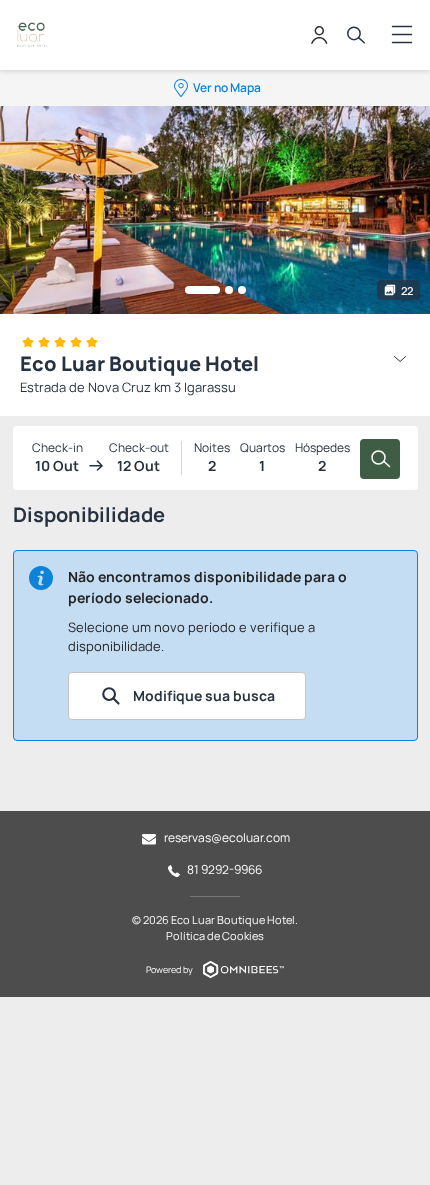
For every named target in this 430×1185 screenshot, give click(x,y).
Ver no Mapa (227, 87)
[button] (202, 290)
